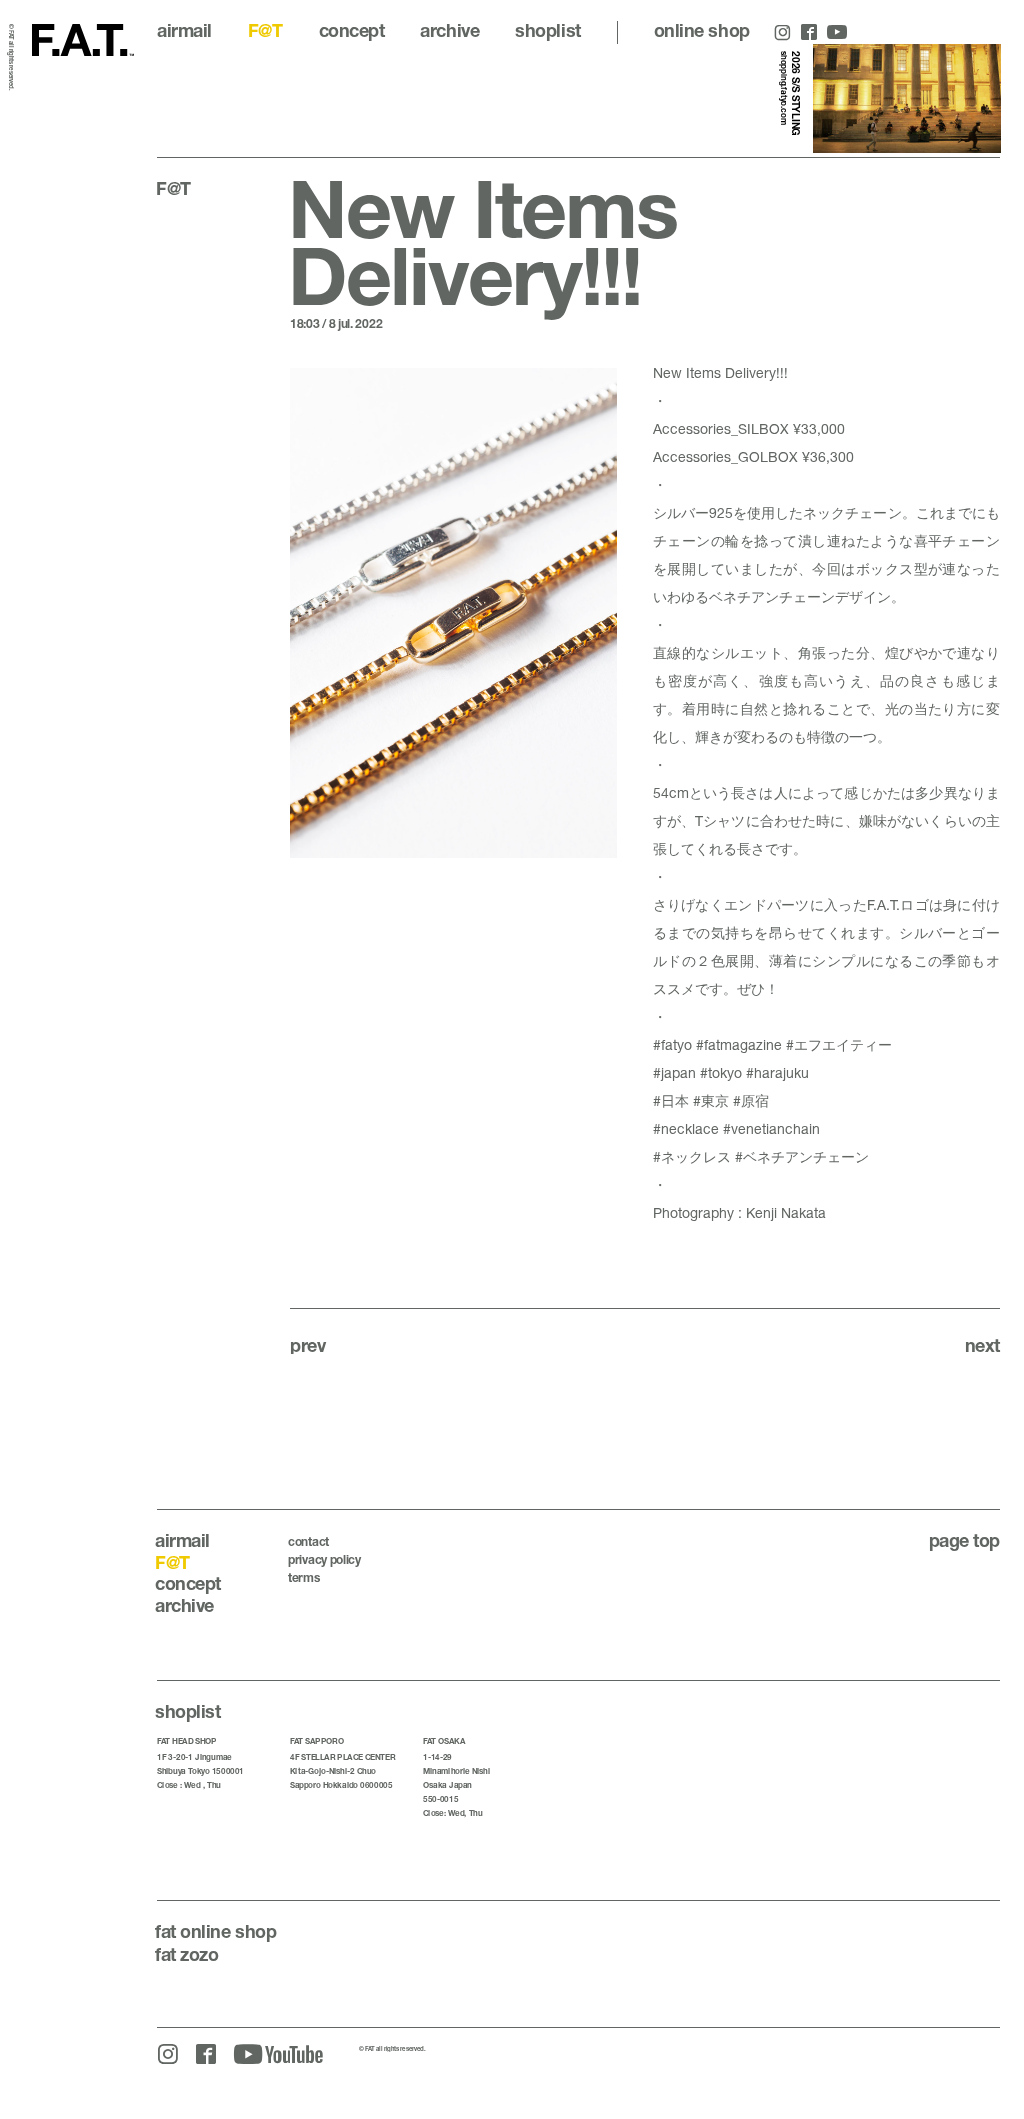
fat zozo (186, 1954)
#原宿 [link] (751, 1100)
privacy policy (324, 1559)
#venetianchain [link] (771, 1128)
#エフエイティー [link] (839, 1044)
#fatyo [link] (672, 1044)
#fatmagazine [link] (739, 1044)
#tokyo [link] (721, 1072)
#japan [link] (674, 1072)
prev (307, 1345)
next (982, 1345)
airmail (184, 30)
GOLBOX (768, 456)
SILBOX (763, 428)
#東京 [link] (711, 1100)
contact (308, 1541)
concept (352, 30)
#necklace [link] (686, 1128)
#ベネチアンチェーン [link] (802, 1156)
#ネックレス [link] (692, 1156)
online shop (702, 30)
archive (449, 30)
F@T (265, 30)
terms (304, 1577)
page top (964, 1540)
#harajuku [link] (777, 1072)
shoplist (547, 30)
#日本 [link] (671, 1100)
